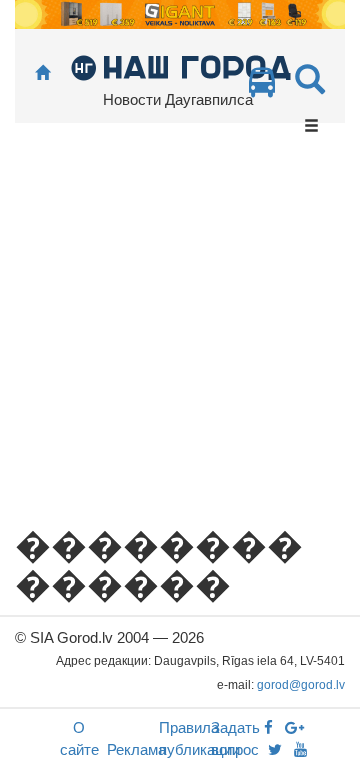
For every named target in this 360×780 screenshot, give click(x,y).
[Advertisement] (180, 336)
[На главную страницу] (42, 73)
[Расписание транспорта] (262, 87)
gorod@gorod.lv (301, 685)
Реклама (136, 749)
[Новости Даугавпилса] (180, 66)
